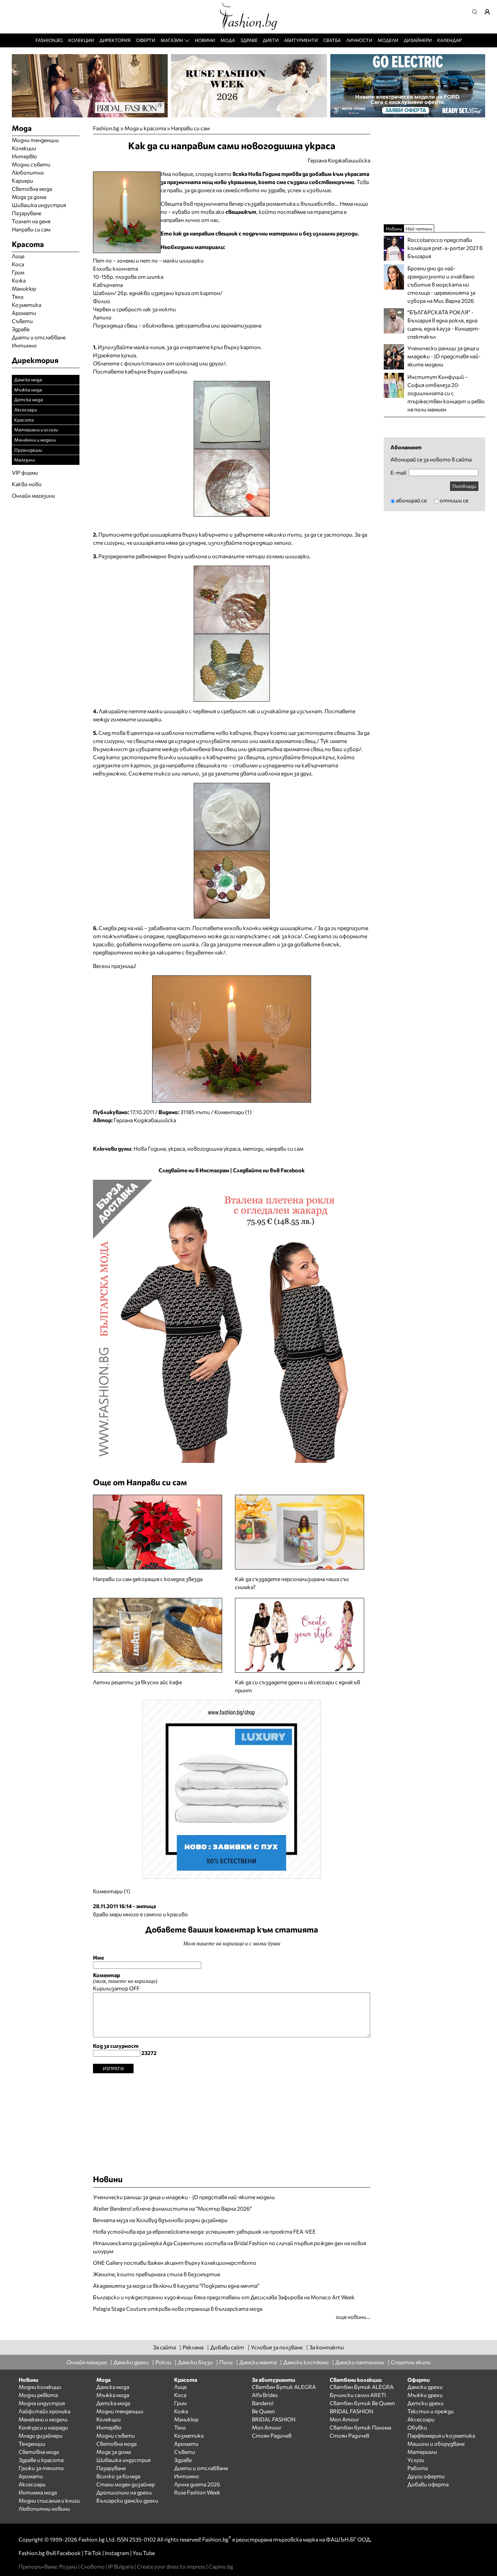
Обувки (417, 2427)
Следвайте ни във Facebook (269, 1170)
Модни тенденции (35, 140)
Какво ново (27, 484)
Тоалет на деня (31, 221)
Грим (18, 272)
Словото (93, 2566)
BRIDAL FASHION (274, 2419)
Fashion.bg (49, 40)
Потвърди (464, 486)
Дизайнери (418, 40)
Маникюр (24, 288)
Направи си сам (190, 128)
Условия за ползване (277, 2347)
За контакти (327, 2347)
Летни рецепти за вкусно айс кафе (137, 1682)
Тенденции (32, 2444)
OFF (134, 1988)
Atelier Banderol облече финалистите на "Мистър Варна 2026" (172, 2208)
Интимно (24, 345)
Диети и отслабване (39, 337)
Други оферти (426, 2476)
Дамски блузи (195, 2362)
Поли (226, 2362)
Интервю (24, 156)
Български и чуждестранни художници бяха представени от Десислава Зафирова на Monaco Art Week (224, 2297)
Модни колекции (40, 2387)
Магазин (172, 40)
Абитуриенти (301, 40)
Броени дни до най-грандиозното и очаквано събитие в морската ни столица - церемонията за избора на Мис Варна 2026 (441, 284)
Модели (388, 40)
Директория (115, 40)
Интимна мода (38, 2492)
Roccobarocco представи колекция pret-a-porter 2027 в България (445, 248)
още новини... (353, 2317)
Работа (418, 2468)
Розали (68, 2566)
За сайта (164, 2347)
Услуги (416, 2460)
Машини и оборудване (436, 2444)
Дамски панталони (360, 2362)
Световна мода (32, 189)
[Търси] (477, 12)
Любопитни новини (44, 2509)
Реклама (193, 2347)
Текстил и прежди (431, 2411)
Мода (228, 40)
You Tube (144, 2553)
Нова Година (150, 1148)
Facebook (69, 2553)
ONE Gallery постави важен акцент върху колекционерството (175, 2263)
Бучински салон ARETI (358, 2395)
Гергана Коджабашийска (145, 1120)
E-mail (398, 473)
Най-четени (419, 229)
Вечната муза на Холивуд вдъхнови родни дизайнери (160, 2220)
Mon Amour (267, 2427)
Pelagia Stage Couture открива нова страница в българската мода (178, 2309)
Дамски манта (258, 2362)
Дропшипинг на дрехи (124, 2492)
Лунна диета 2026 (197, 2484)
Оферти (146, 40)
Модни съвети (31, 164)
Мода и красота (145, 128)
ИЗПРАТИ (113, 2068)
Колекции (81, 40)
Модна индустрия (42, 2403)
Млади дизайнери (41, 2435)
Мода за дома (29, 197)
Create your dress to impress (171, 2566)
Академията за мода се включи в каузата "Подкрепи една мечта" (176, 2286)
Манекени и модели (35, 440)
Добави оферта (428, 2484)
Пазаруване (27, 213)
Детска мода (29, 399)
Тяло (18, 297)
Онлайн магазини (33, 495)
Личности (359, 40)
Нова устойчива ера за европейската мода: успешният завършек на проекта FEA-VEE (204, 2231)
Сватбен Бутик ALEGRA (284, 2387)
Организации (28, 450)
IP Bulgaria (121, 2566)
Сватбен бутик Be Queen (362, 2403)
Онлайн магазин (87, 2362)
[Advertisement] (232, 2121)
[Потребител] (490, 12)
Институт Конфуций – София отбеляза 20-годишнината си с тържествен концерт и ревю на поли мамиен (446, 393)
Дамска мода (28, 379)
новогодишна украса (214, 1148)
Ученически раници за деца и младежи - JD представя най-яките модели (184, 2197)
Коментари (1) (233, 1112)
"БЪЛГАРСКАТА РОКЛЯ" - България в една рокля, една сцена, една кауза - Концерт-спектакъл (444, 324)
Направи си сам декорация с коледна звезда (148, 1579)
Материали (422, 2452)
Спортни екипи (411, 2362)
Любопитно (28, 172)
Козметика (27, 305)
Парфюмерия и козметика (441, 2435)
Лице (18, 256)
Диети (271, 40)
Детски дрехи (425, 2403)
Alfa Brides (265, 2395)
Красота (24, 420)
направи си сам (285, 1148)
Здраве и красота (41, 2460)
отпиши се (454, 500)
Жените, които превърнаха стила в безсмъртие (157, 2274)
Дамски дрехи (131, 2362)
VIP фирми (25, 472)
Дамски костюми (306, 2362)
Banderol (263, 2403)
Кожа (19, 280)
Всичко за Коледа (118, 2476)
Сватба (332, 40)
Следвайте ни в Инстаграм (194, 1170)
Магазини (25, 460)
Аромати (24, 313)
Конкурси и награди (43, 2427)
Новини (205, 40)
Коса (18, 264)
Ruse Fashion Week (197, 2492)
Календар (449, 40)
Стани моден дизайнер (126, 2484)
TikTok (93, 2553)
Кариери (22, 180)
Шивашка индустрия (39, 205)
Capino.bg (221, 2566)
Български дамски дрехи (127, 2500)
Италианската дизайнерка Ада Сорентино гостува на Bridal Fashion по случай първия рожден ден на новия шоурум (230, 2247)
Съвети (22, 321)
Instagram (117, 2553)
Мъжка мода (28, 390)
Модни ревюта (38, 2395)
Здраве (249, 40)
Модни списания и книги (49, 2500)
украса (176, 1148)
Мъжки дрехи (425, 2395)
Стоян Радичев (272, 2435)
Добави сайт (227, 2347)
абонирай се (411, 500)
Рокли (163, 2362)
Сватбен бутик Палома (360, 2427)
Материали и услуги (36, 430)
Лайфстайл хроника (44, 2411)
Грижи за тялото (41, 2468)
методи (253, 1148)
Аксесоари (26, 410)
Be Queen (263, 2411)
